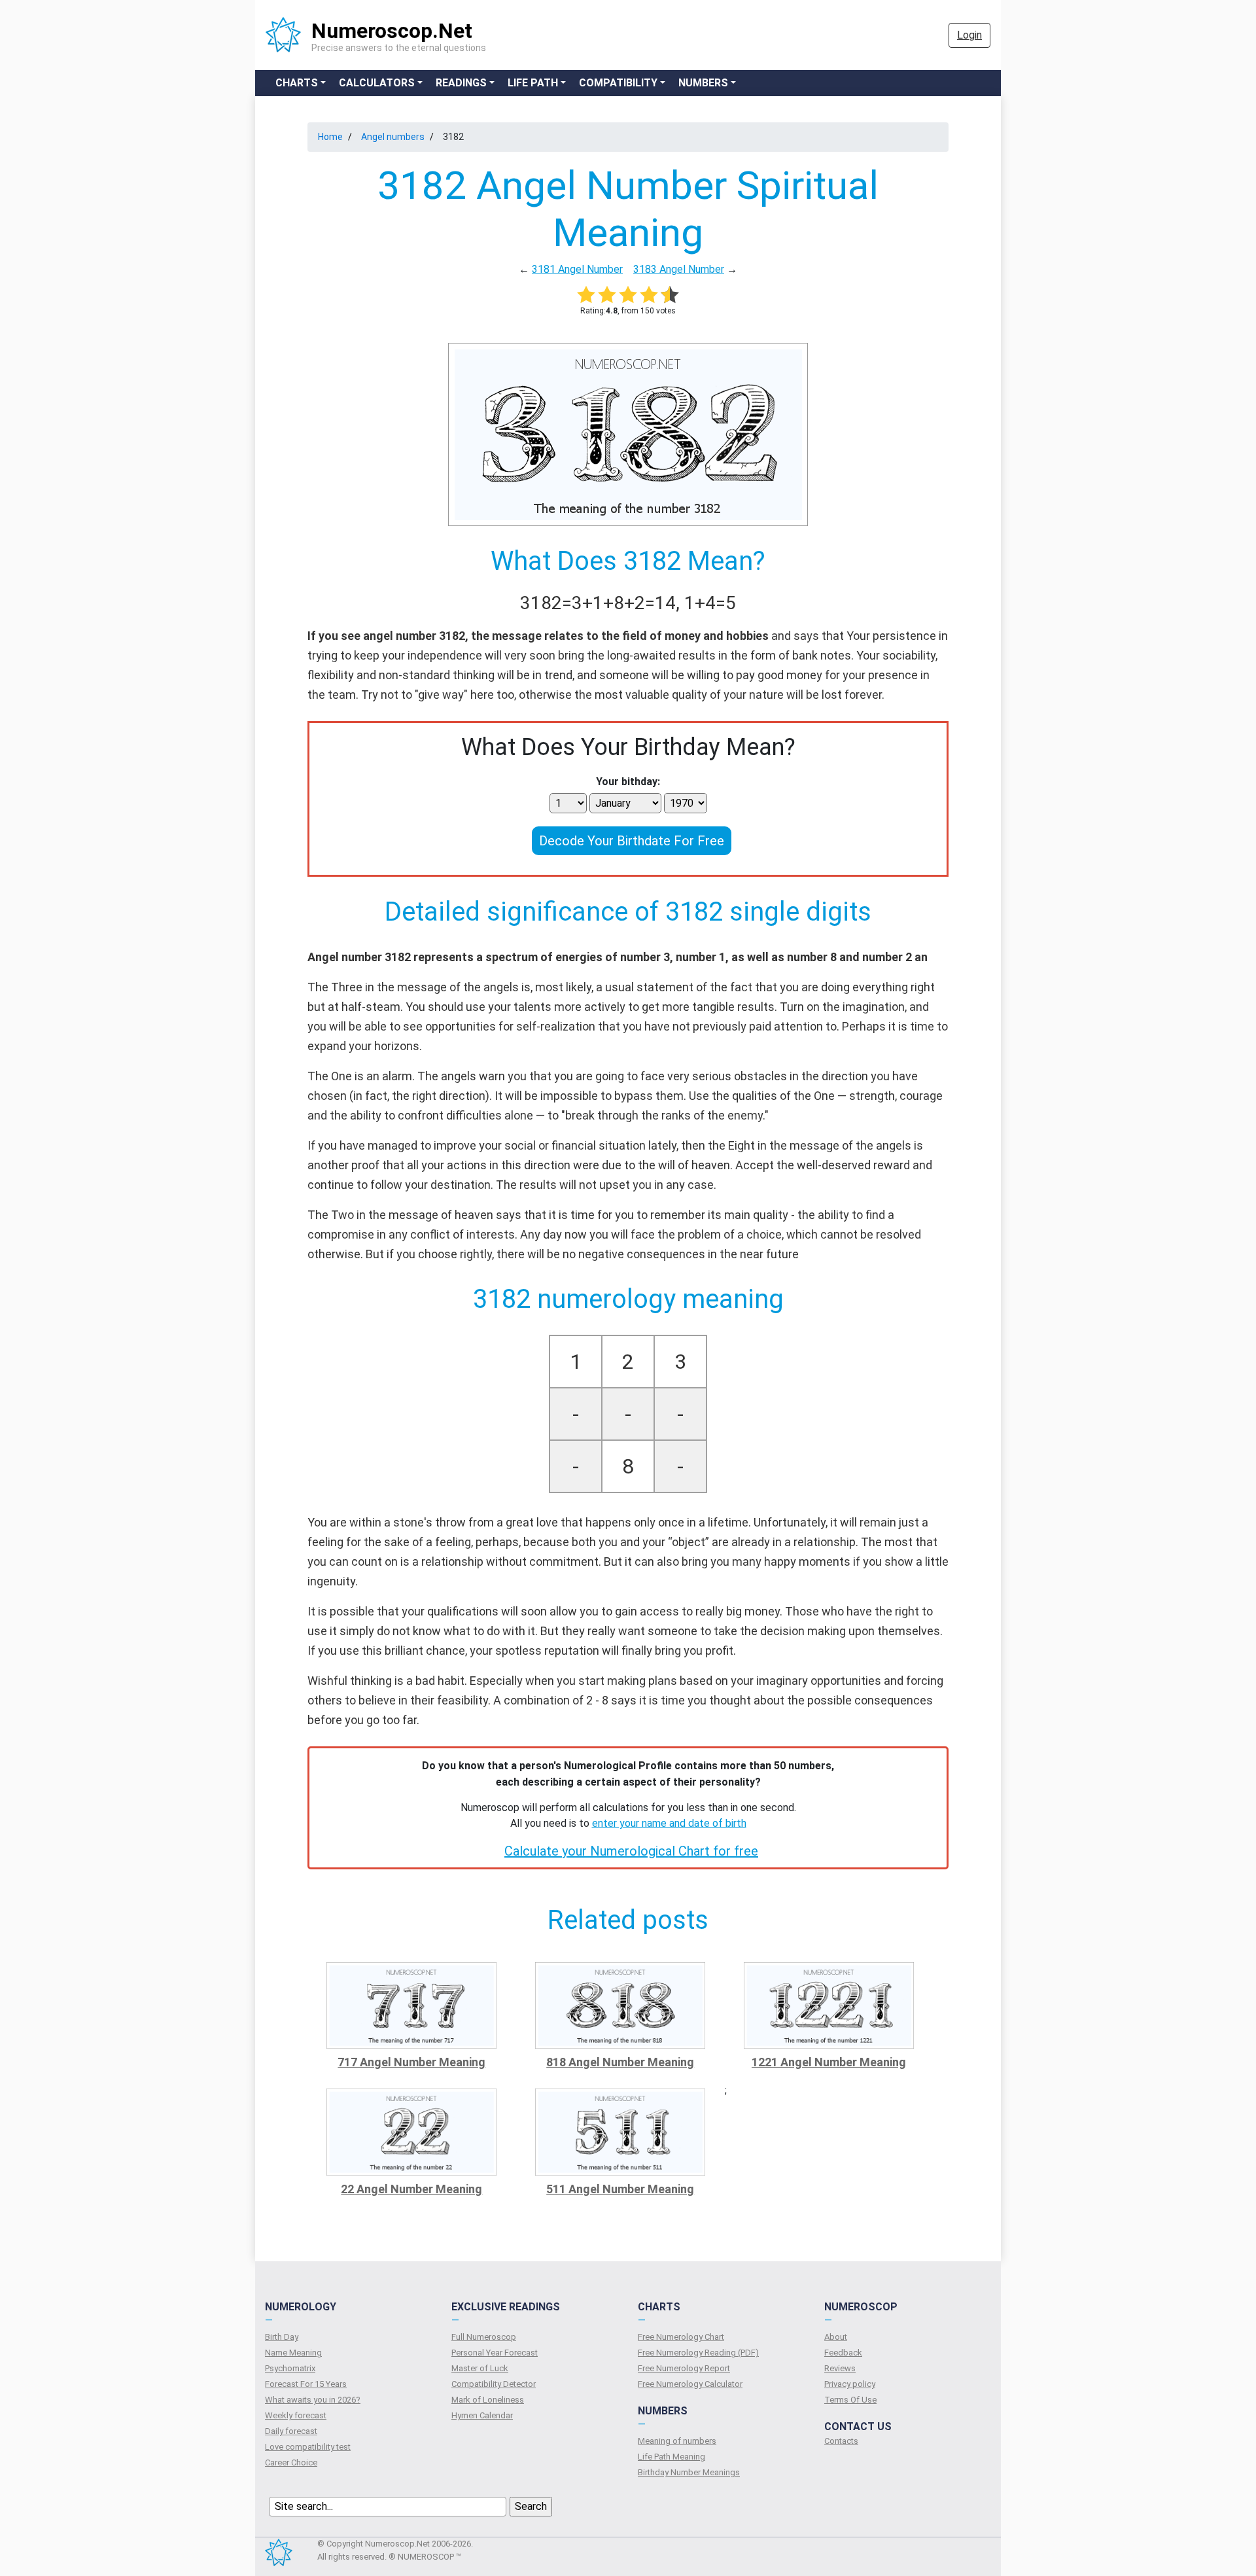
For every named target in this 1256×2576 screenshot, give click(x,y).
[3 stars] (628, 294)
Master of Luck (480, 2368)
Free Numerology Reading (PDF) (698, 2353)
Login (969, 35)
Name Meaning (293, 2353)
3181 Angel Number (577, 269)
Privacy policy (850, 2384)
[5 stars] (670, 294)
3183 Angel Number (679, 269)
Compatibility (618, 83)
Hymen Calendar (482, 2415)
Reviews (840, 2368)
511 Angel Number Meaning (620, 2189)
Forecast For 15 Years (306, 2384)
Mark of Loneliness (488, 2400)
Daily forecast (291, 2431)
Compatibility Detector (494, 2384)
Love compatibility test (308, 2447)
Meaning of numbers (677, 2441)
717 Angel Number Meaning (411, 2062)
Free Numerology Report (684, 2368)
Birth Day (282, 2337)
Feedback (843, 2353)
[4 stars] (649, 294)
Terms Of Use (850, 2400)
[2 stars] (607, 294)
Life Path (533, 83)
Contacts (841, 2441)
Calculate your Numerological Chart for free (631, 1851)
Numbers (703, 83)
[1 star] (586, 294)
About (836, 2337)
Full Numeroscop (484, 2337)
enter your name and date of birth (669, 1823)
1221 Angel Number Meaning (829, 2062)
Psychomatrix (290, 2368)
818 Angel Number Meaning (620, 2062)
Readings (461, 83)
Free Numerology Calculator (690, 2384)
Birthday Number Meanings (689, 2472)
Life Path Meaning (672, 2457)
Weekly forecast (296, 2415)
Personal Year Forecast (495, 2353)
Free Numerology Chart (681, 2337)
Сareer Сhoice (291, 2462)
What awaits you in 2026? (313, 2400)
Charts (297, 83)
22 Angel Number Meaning (411, 2189)
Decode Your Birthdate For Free (632, 841)
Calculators (377, 83)
